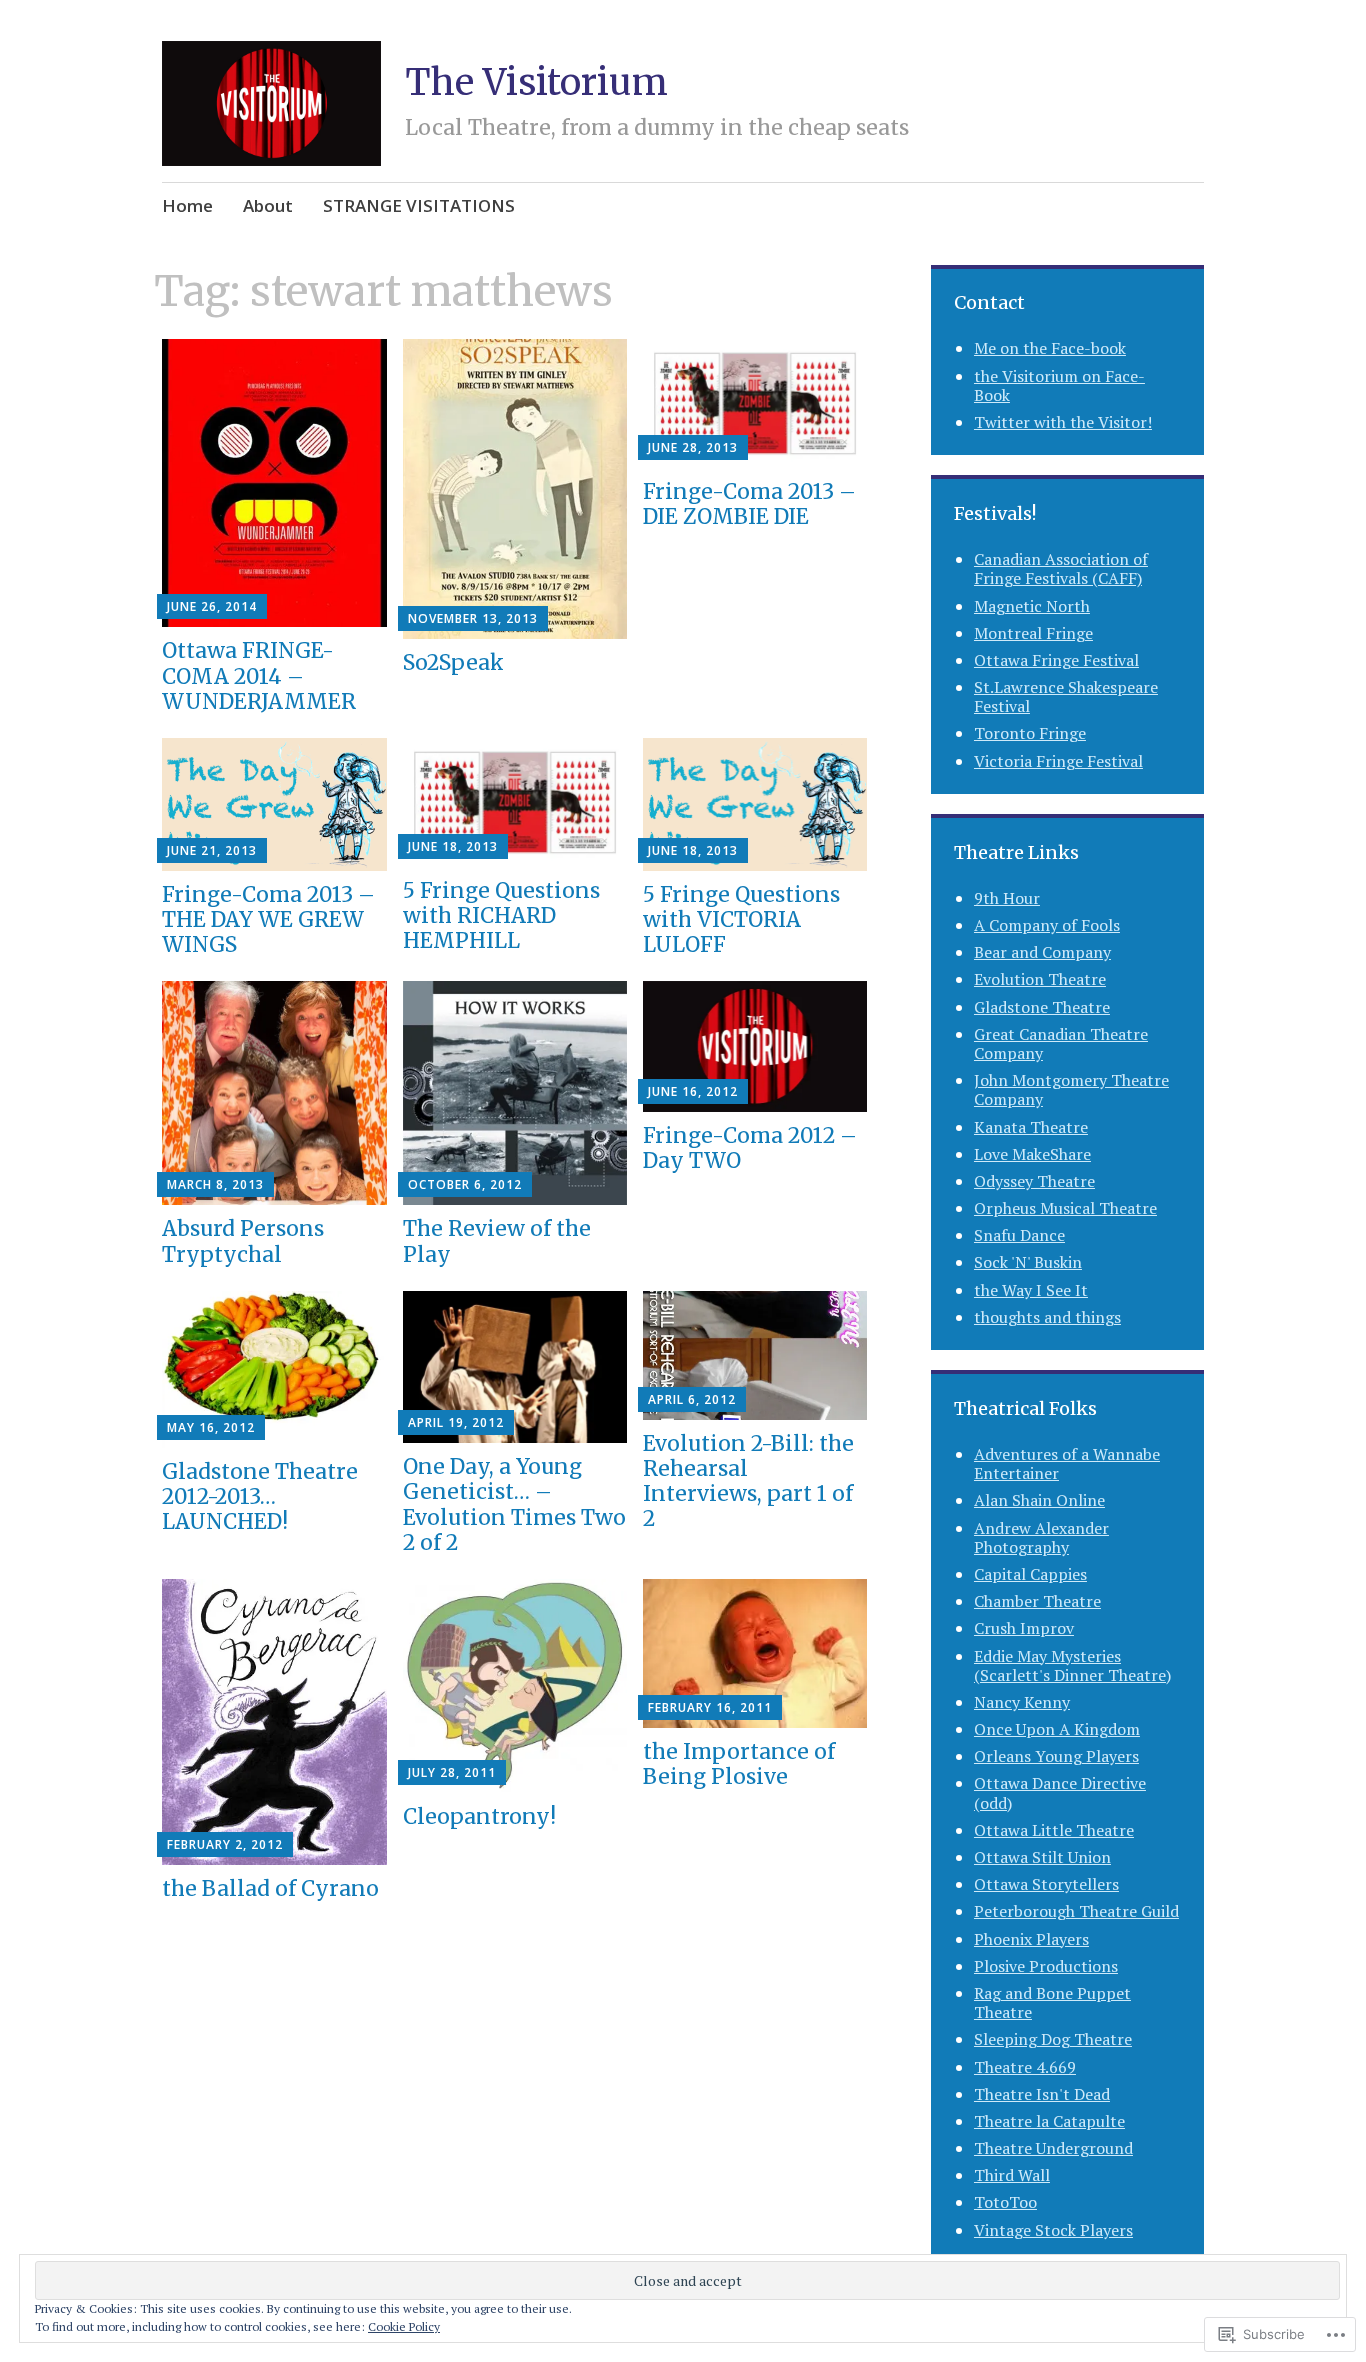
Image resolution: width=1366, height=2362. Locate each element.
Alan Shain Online (1039, 1500)
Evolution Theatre (1040, 979)
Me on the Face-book (1050, 348)
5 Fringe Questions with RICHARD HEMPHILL (501, 915)
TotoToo (1005, 2202)
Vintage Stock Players (1053, 2230)
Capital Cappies (1030, 1574)
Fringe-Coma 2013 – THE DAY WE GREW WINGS (268, 919)
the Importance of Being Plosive (739, 1764)
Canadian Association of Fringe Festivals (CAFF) (1061, 568)
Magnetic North (1032, 606)
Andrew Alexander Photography (1041, 1537)
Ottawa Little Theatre (1054, 1830)
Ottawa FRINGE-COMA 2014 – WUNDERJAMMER (259, 675)
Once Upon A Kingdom (1057, 1729)
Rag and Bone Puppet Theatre (1052, 2002)
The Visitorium (536, 82)
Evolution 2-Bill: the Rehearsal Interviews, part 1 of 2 (748, 1481)
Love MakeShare (1032, 1154)
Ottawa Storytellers (1046, 1884)
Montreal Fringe (1033, 633)
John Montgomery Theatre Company (1071, 1089)
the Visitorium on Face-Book (1059, 385)
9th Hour (1007, 898)
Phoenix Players (1031, 1939)
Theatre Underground (1053, 2148)
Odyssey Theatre (1034, 1181)
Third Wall (1012, 2175)
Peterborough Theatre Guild (1076, 1911)
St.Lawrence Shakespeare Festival (1066, 696)
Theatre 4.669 (1025, 2067)
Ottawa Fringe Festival (1056, 660)
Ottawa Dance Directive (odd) (1060, 1792)
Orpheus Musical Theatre (1065, 1208)
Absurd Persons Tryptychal (243, 1241)
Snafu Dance (1019, 1235)
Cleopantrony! (479, 1816)
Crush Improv (1024, 1628)
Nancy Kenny (1022, 1702)
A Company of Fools (1047, 925)
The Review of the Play (497, 1241)
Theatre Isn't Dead (1042, 2094)
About (268, 205)
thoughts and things (1047, 1317)
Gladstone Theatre (1042, 1007)
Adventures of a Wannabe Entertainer (1067, 1463)
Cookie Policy (404, 2326)
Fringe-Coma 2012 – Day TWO (750, 1148)
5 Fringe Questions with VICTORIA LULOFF (741, 919)
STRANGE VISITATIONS (419, 205)
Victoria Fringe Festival (1058, 761)
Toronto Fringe (1030, 733)
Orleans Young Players (1056, 1756)
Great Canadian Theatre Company (1061, 1043)
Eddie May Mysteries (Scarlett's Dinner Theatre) (1072, 1665)
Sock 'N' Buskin (1028, 1262)
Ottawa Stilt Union (1042, 1857)
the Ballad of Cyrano (270, 1888)
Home (187, 205)
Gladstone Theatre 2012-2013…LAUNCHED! (260, 1496)
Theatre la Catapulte (1049, 2121)
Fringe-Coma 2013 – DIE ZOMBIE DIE (749, 504)
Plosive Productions (1046, 1966)
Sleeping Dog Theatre (1053, 2039)
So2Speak (453, 662)
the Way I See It (1031, 1290)
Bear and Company (1042, 952)
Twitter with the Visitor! (1063, 422)
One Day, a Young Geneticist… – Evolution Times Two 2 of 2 (514, 1504)
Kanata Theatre (1031, 1127)
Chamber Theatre (1037, 1601)
